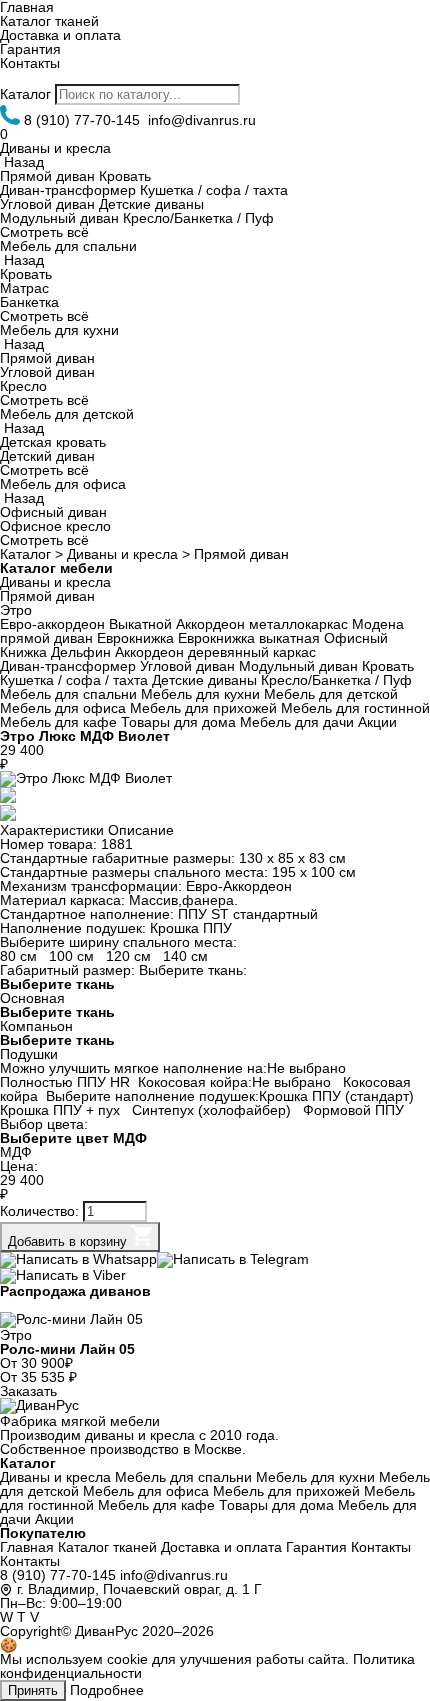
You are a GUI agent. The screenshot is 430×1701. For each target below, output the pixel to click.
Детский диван (47, 456)
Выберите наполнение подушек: (152, 1096)
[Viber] (63, 1275)
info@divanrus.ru (174, 1575)
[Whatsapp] (78, 1259)
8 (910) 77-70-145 (58, 1575)
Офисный (356, 638)
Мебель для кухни (59, 330)
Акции (377, 722)
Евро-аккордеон (52, 624)
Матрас (24, 288)
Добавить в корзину (69, 1241)
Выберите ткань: (193, 970)
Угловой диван (47, 204)
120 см (130, 956)
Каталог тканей (49, 21)
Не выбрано (308, 1068)
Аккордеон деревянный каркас (215, 652)
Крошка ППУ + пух (62, 1110)
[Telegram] (233, 1259)
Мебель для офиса (63, 484)
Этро (16, 610)
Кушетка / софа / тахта (214, 190)
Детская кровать (53, 442)
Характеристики (52, 830)
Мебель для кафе (58, 722)
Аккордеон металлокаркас (262, 624)
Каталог (25, 94)
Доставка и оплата (60, 35)
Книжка (23, 652)
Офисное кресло (55, 526)
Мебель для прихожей (203, 708)
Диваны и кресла (55, 148)
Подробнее (107, 1690)
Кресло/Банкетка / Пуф (198, 218)
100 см (73, 956)
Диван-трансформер (68, 190)
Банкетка (29, 302)
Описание (141, 830)
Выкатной (140, 624)
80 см (20, 956)
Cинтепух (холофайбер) (213, 1110)
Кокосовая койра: (195, 1082)
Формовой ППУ (355, 1110)
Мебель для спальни (68, 246)
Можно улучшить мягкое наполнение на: (133, 1068)
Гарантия (30, 49)
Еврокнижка (135, 638)
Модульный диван (59, 218)
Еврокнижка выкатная (249, 638)
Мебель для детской (67, 414)
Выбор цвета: (44, 1124)
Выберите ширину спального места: (118, 942)
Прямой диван (47, 176)
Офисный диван (53, 512)
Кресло (23, 386)
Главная (27, 1547)
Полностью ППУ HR (65, 1082)
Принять (33, 1690)
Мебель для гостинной (355, 708)
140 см (187, 956)
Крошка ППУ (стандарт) (338, 1096)
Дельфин (81, 652)
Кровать (125, 176)
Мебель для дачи (297, 722)
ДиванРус (106, 1631)
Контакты (30, 63)
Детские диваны (151, 204)
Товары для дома (178, 722)
